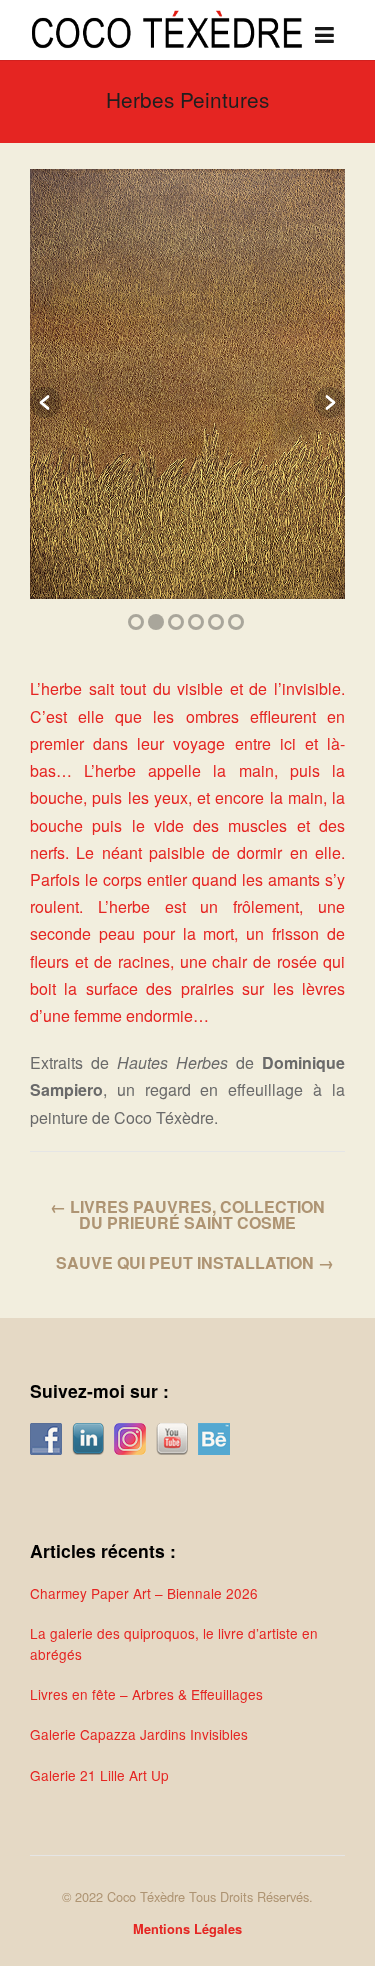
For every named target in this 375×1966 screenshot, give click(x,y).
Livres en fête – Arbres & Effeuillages (146, 1694)
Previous (45, 402)
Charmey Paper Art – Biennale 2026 (144, 1593)
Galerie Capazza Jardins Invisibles (139, 1734)
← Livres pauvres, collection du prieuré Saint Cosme (187, 1214)
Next (329, 402)
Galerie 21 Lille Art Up (99, 1775)
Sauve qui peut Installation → (195, 1262)
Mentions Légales (187, 1929)
